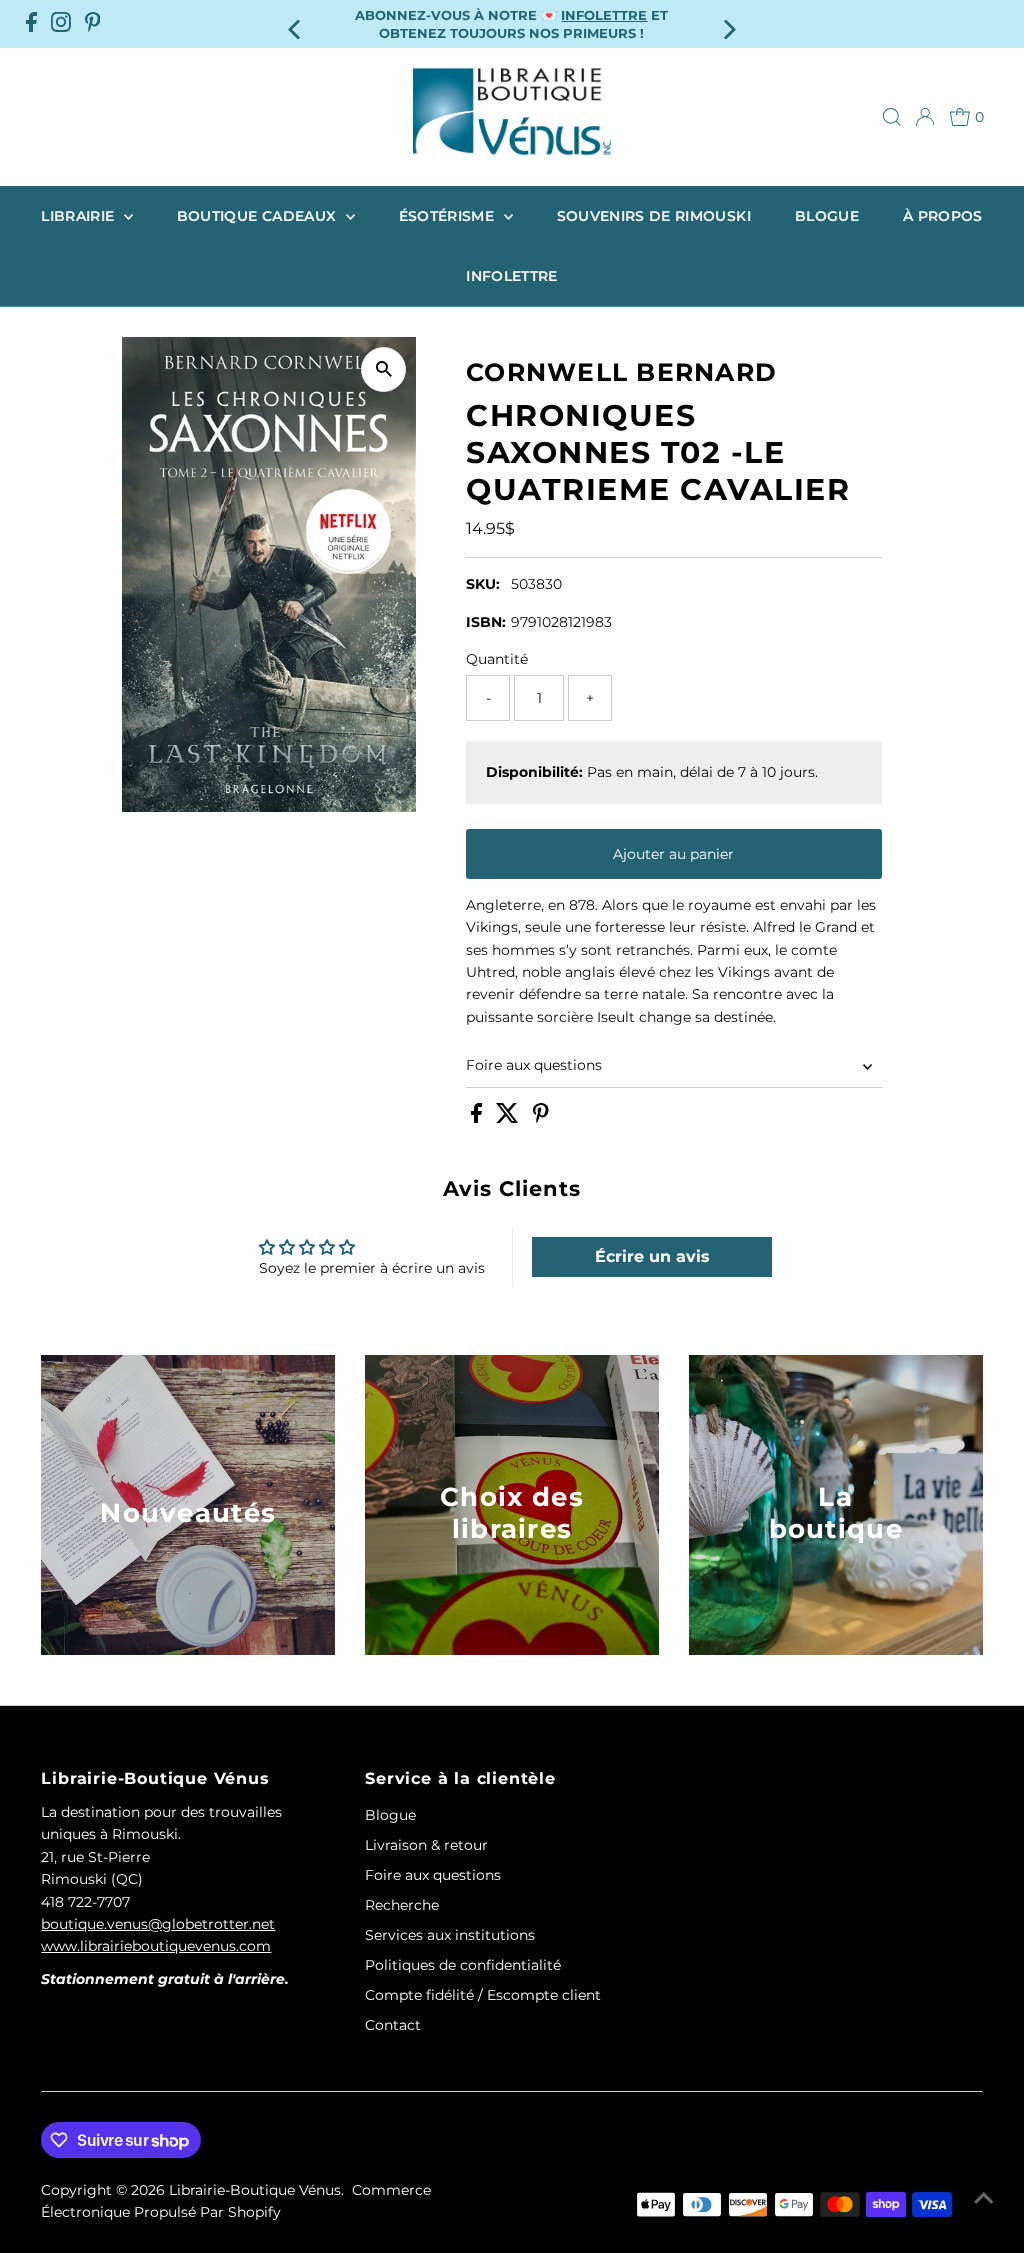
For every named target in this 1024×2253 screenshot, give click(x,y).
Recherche (402, 1905)
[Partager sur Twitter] (509, 1118)
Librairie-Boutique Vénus (255, 2190)
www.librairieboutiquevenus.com (156, 1946)
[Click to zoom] (383, 369)
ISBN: (486, 622)
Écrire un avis (652, 1256)
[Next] (727, 23)
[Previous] (296, 23)
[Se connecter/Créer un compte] (925, 117)
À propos (943, 216)
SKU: (483, 584)
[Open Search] (892, 117)
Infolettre (512, 276)
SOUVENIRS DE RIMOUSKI (654, 216)
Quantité (497, 659)
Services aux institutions (450, 1935)
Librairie (80, 216)
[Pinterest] (93, 24)
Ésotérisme (449, 216)
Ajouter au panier (673, 854)
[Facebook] (31, 24)
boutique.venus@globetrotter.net (158, 1924)
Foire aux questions (534, 1065)
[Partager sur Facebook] (478, 1118)
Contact (393, 2025)
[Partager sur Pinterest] (541, 1118)
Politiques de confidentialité (463, 1965)
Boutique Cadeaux (259, 216)
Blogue (827, 216)
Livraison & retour (426, 1845)
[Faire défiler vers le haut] (984, 2198)
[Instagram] (61, 24)
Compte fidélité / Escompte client (483, 1995)
